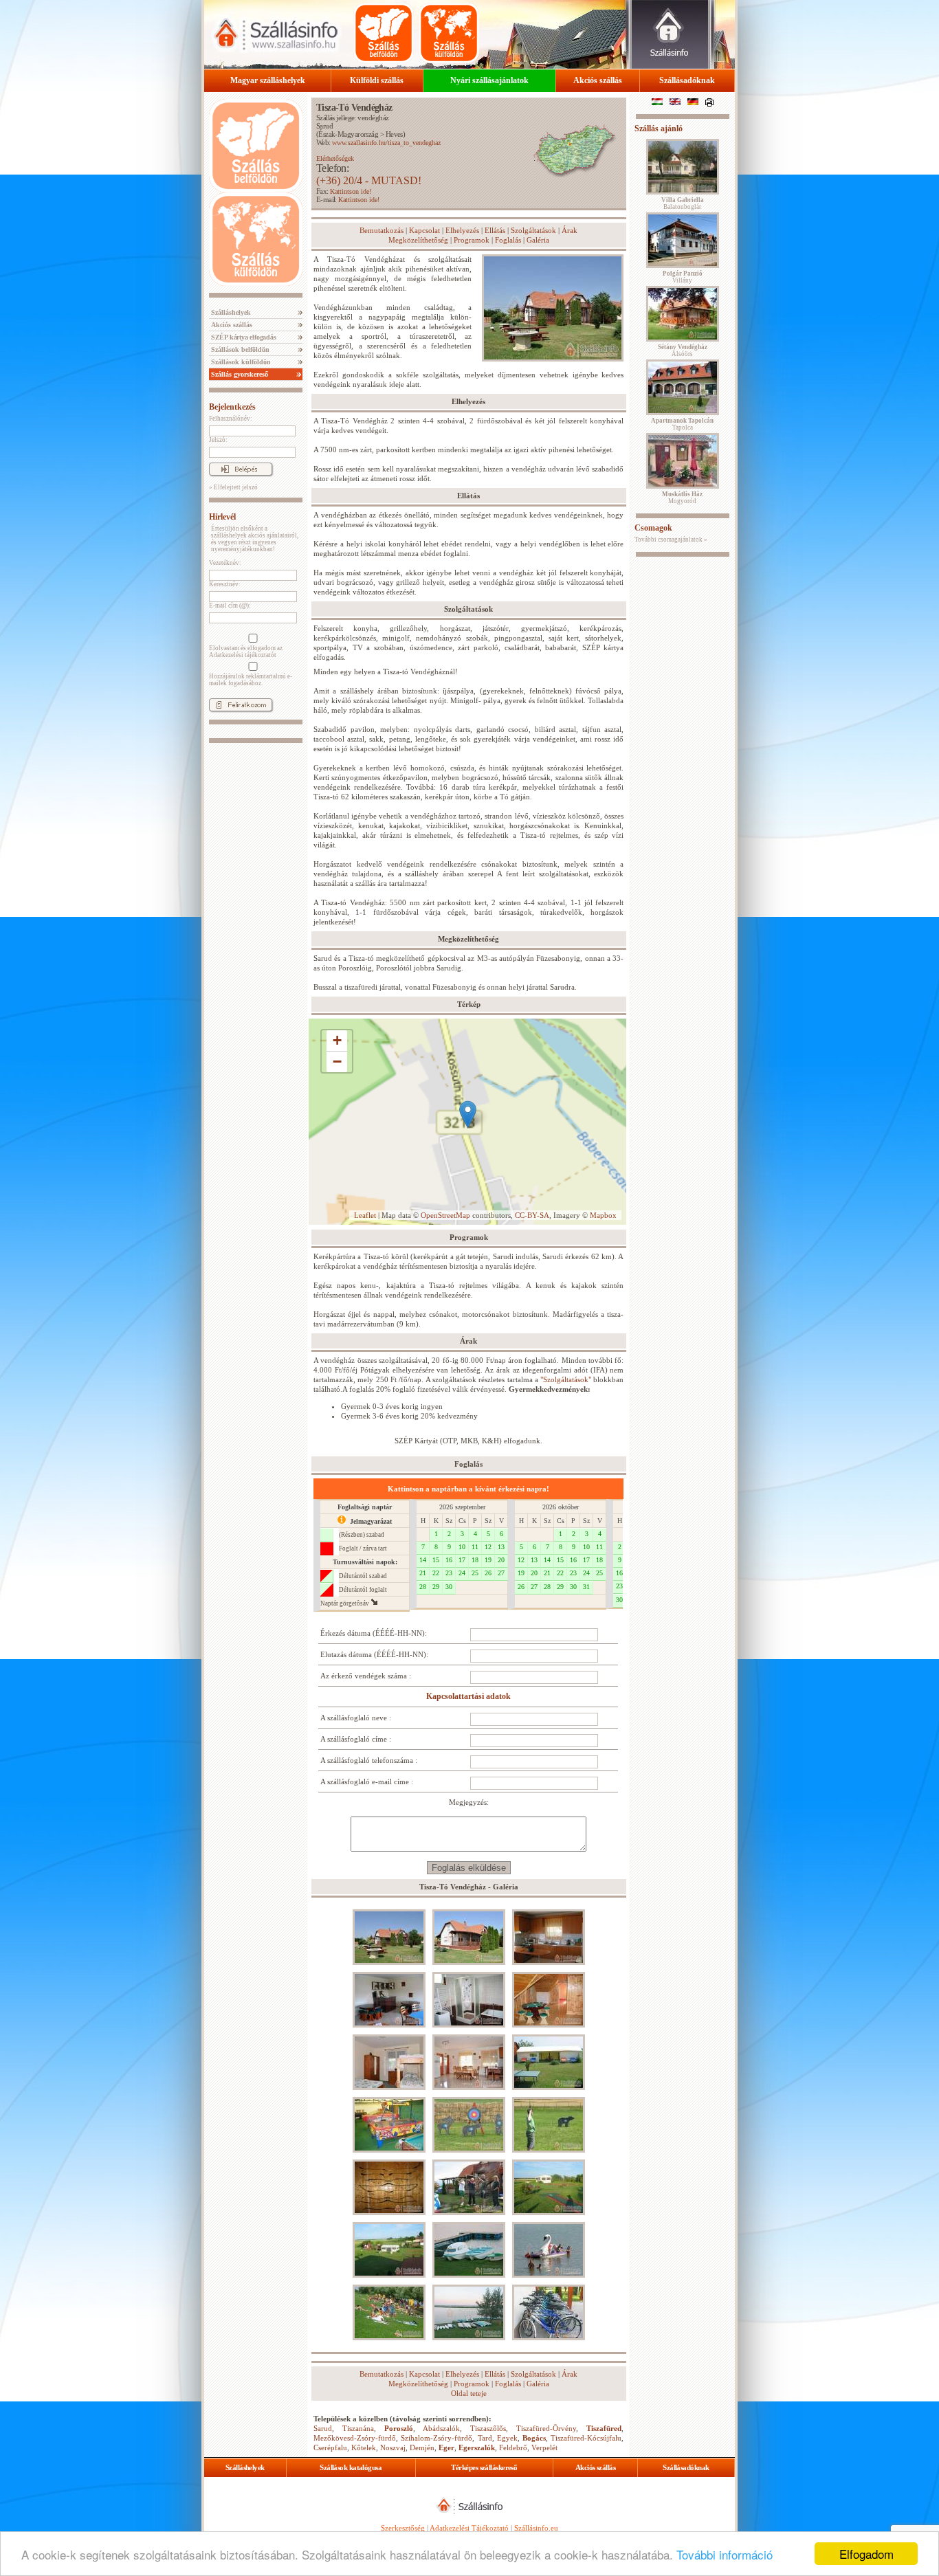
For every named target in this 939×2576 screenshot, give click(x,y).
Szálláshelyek (230, 312)
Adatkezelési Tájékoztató (469, 2528)
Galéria (538, 240)
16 (449, 1560)
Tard (485, 2438)
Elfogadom (866, 2554)
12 (488, 1547)
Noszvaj (393, 2447)
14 (423, 1560)
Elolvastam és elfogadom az (246, 652)
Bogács (534, 2438)
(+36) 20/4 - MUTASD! (369, 180)
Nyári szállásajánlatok (489, 80)
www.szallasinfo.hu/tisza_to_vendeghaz (386, 143)
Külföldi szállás (377, 80)
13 (501, 1547)
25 (475, 1573)
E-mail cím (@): (230, 606)
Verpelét (544, 2447)
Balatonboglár (683, 203)
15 (436, 1560)
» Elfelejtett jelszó (233, 487)
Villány (683, 277)
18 (475, 1560)
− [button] (337, 1062)
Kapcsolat (424, 230)
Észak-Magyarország (348, 134)
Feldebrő (513, 2447)
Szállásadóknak (687, 80)
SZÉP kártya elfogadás (243, 337)
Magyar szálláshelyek (268, 80)
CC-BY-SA (532, 1215)
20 (501, 1560)
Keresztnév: (225, 584)
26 (488, 1573)
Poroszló (399, 2428)
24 (462, 1573)
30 (449, 1587)
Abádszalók (441, 2428)
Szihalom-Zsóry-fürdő (437, 2438)
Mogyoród (682, 498)
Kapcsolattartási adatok (468, 1696)
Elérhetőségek (335, 158)
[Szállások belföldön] (384, 33)
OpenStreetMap (445, 1215)
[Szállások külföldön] (449, 33)
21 (423, 1573)
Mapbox (603, 1215)
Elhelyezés (462, 230)
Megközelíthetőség (418, 240)
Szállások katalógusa (351, 2467)
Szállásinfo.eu (536, 2528)
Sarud (324, 126)
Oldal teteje (469, 2393)
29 (436, 1587)
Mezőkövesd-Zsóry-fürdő (355, 2438)
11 (475, 1547)
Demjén (422, 2447)
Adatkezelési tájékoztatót (243, 655)
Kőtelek (364, 2447)
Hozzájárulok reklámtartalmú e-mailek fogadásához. (251, 680)
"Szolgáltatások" (566, 1379)
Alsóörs (683, 351)
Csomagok (653, 528)
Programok (472, 240)
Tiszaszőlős (488, 2428)
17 (462, 1560)
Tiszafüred (604, 2428)
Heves (394, 134)
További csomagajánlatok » (671, 540)
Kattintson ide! (351, 191)
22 (436, 1573)
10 (462, 1547)
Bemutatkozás (382, 230)
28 (423, 1587)
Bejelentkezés (232, 407)
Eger (446, 2447)
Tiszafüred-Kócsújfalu (586, 2438)
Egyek (507, 2438)
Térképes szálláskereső (484, 2467)
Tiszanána (358, 2428)
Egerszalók (477, 2447)
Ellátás (495, 230)
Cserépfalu (330, 2447)
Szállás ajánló (659, 129)
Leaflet (365, 1215)
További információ (725, 2554)
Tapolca (682, 424)
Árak (570, 230)
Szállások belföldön (239, 349)
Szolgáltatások (533, 230)
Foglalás (508, 240)
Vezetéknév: (225, 563)
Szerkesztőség (403, 2528)
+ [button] (337, 1040)
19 (488, 1560)
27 (501, 1573)
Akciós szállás (598, 80)
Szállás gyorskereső (239, 374)
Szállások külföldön (240, 362)
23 (449, 1573)
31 (586, 1587)
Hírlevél (222, 517)
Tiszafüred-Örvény (546, 2428)
